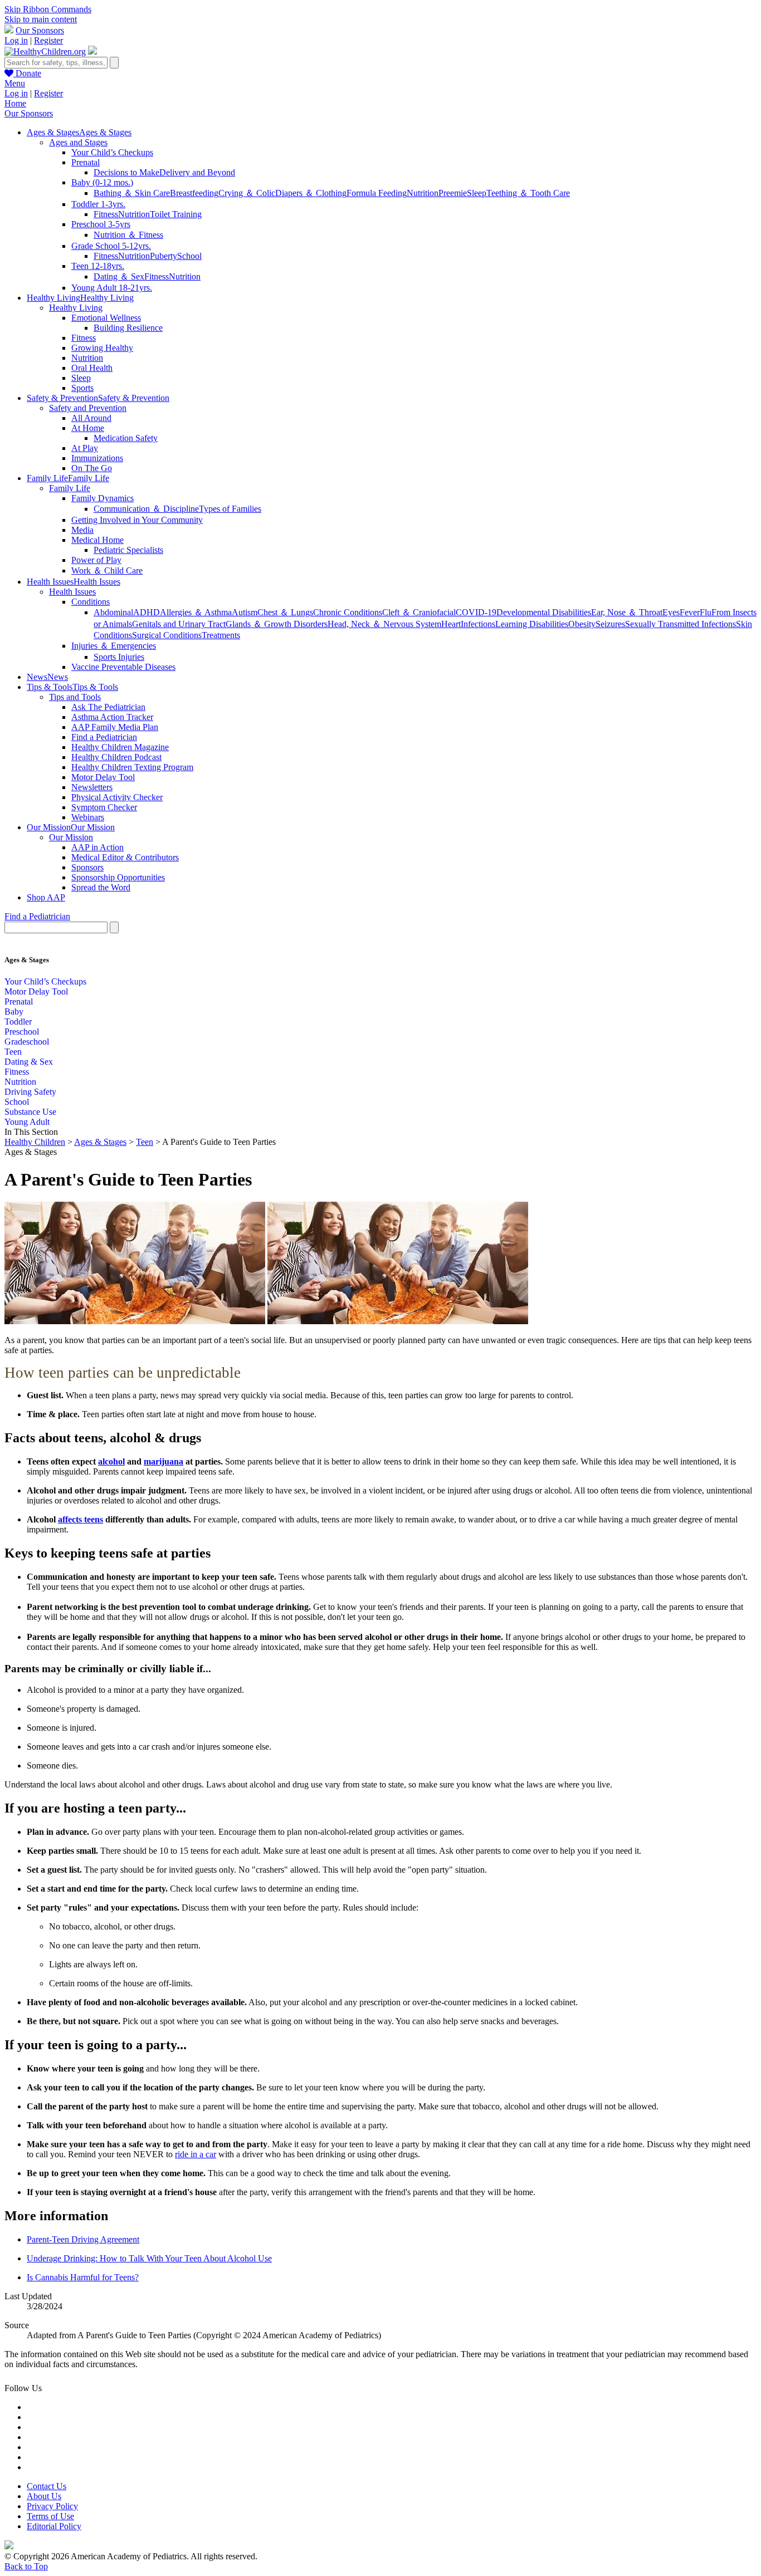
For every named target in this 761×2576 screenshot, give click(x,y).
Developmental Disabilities (544, 612)
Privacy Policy (52, 2506)
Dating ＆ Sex (119, 276)
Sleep (477, 193)
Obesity (582, 624)
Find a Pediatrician (104, 737)
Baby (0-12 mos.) (102, 182)
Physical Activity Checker (117, 797)
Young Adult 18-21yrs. (112, 288)
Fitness (106, 214)
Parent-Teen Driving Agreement (83, 2239)
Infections (478, 624)
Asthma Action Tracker (112, 717)
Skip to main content (41, 19)
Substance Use (30, 1112)
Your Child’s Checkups (112, 152)
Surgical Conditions (167, 635)
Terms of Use (50, 2516)
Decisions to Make (126, 172)
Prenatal (86, 162)
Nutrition (423, 193)
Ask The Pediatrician (108, 707)
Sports (82, 388)
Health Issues (72, 592)
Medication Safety (126, 438)
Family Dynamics (103, 498)
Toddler (18, 1022)
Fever (690, 612)
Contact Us (47, 2486)
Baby (14, 1012)
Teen (13, 1052)
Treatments (221, 635)
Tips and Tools (75, 697)
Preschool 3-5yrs (101, 224)
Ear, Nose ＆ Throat (627, 612)
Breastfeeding (194, 193)
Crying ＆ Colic (247, 193)
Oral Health (92, 368)
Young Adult (27, 1122)
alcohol (111, 1461)
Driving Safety (30, 1092)
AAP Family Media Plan (115, 727)
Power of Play (96, 560)
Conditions (91, 602)
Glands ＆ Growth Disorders (277, 624)
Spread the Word (101, 887)
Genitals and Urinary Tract (179, 624)
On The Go (92, 468)
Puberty (164, 256)
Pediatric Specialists (128, 550)
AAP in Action (97, 847)
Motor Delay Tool (103, 777)
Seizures (610, 624)
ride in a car (196, 2154)
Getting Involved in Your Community (137, 520)
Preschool (22, 1032)
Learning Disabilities (532, 624)
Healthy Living (76, 308)
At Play (85, 448)
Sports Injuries (119, 657)
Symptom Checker (104, 807)
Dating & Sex (29, 1062)
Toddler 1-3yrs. (98, 204)
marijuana (164, 1461)
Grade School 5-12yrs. (111, 246)
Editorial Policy (54, 2526)
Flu (706, 612)
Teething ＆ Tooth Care (528, 193)
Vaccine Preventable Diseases (123, 667)
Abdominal (113, 612)
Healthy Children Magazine (120, 747)
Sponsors (87, 867)
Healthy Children (35, 1142)
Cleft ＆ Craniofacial (419, 612)
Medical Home (97, 540)
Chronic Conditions (348, 612)
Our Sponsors (40, 30)
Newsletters (92, 787)
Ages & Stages (100, 1142)
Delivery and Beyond (197, 172)
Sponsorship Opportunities (118, 877)
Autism (245, 612)
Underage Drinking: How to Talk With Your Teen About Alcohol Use (149, 2258)
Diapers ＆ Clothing (311, 193)
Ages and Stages (78, 142)
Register (48, 40)
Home (15, 103)
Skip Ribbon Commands (48, 9)
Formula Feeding (377, 193)
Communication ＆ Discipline (146, 509)
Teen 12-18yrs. (98, 266)
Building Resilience (128, 328)
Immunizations (97, 458)
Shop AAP (46, 897)
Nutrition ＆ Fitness (128, 235)
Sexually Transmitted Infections (680, 624)
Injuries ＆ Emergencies (114, 646)
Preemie (453, 193)
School (189, 256)
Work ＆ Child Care (107, 570)
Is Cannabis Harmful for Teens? (83, 2277)
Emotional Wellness (106, 318)
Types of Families (230, 509)
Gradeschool (27, 1042)
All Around (91, 418)
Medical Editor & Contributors (125, 857)
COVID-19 (476, 612)
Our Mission (71, 837)
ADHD (147, 612)
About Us (44, 2496)
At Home (88, 428)
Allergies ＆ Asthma (196, 612)
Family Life (70, 488)
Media (82, 530)
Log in (16, 40)
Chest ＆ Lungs (285, 612)
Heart (451, 624)
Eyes (671, 612)
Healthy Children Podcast (116, 757)
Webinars (88, 817)
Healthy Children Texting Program (132, 767)
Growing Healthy (102, 348)
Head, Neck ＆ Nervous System (384, 624)
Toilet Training (176, 214)
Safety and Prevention (88, 408)
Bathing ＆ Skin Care (132, 193)
